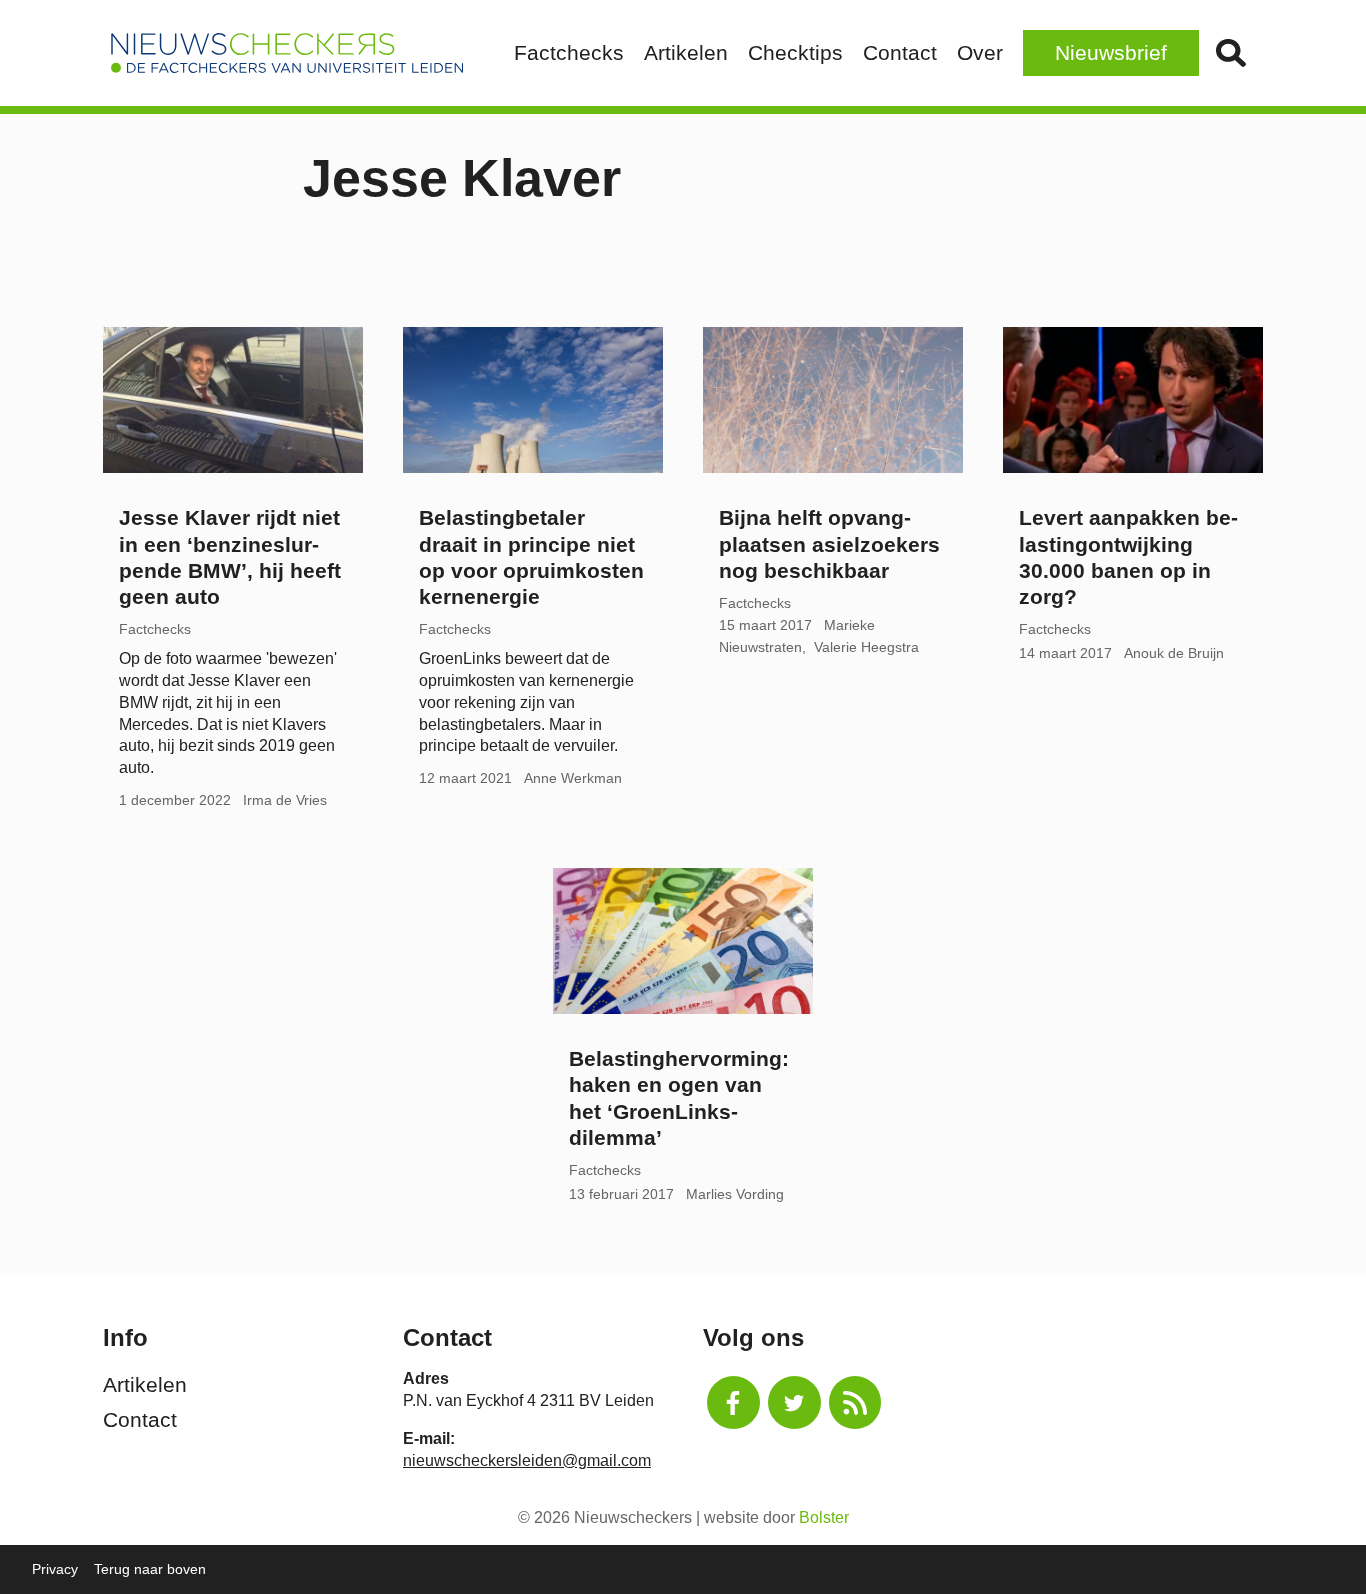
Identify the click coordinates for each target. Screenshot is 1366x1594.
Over (980, 52)
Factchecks (569, 52)
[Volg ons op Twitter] (794, 1402)
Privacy (55, 1569)
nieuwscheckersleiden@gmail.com (527, 1460)
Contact (900, 52)
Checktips (795, 52)
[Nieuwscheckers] (287, 53)
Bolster (824, 1517)
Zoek (1231, 53)
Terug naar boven (150, 1569)
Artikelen (686, 52)
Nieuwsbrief (1111, 52)
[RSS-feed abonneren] (855, 1402)
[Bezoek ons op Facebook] (733, 1402)
